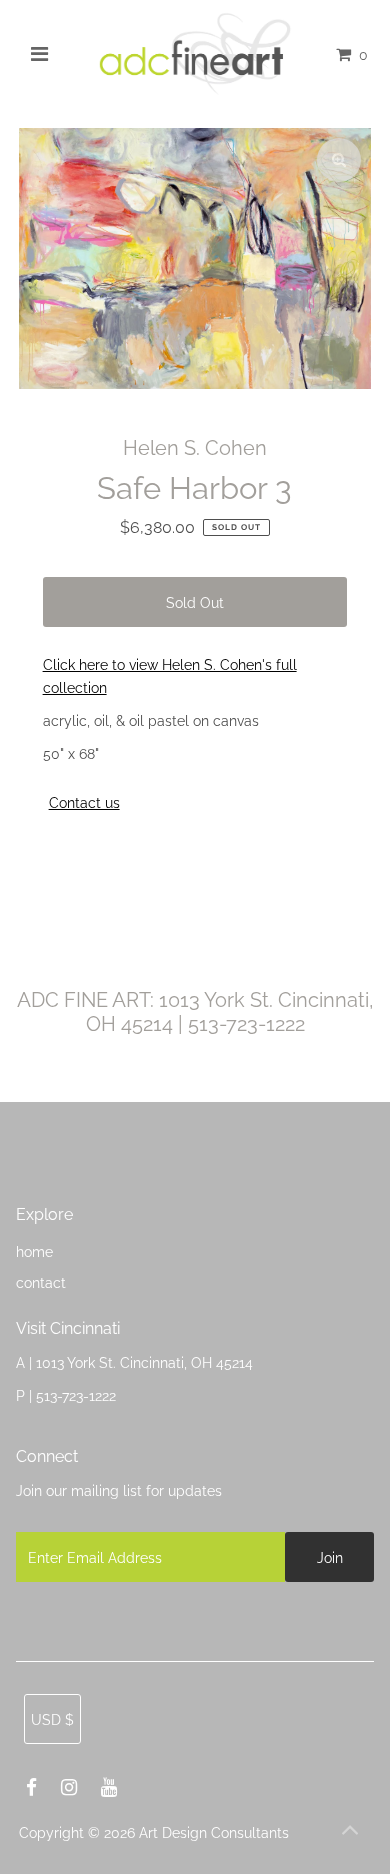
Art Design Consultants (214, 1832)
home (34, 1251)
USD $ (52, 1719)
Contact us (84, 803)
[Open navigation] (40, 54)
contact (41, 1282)
